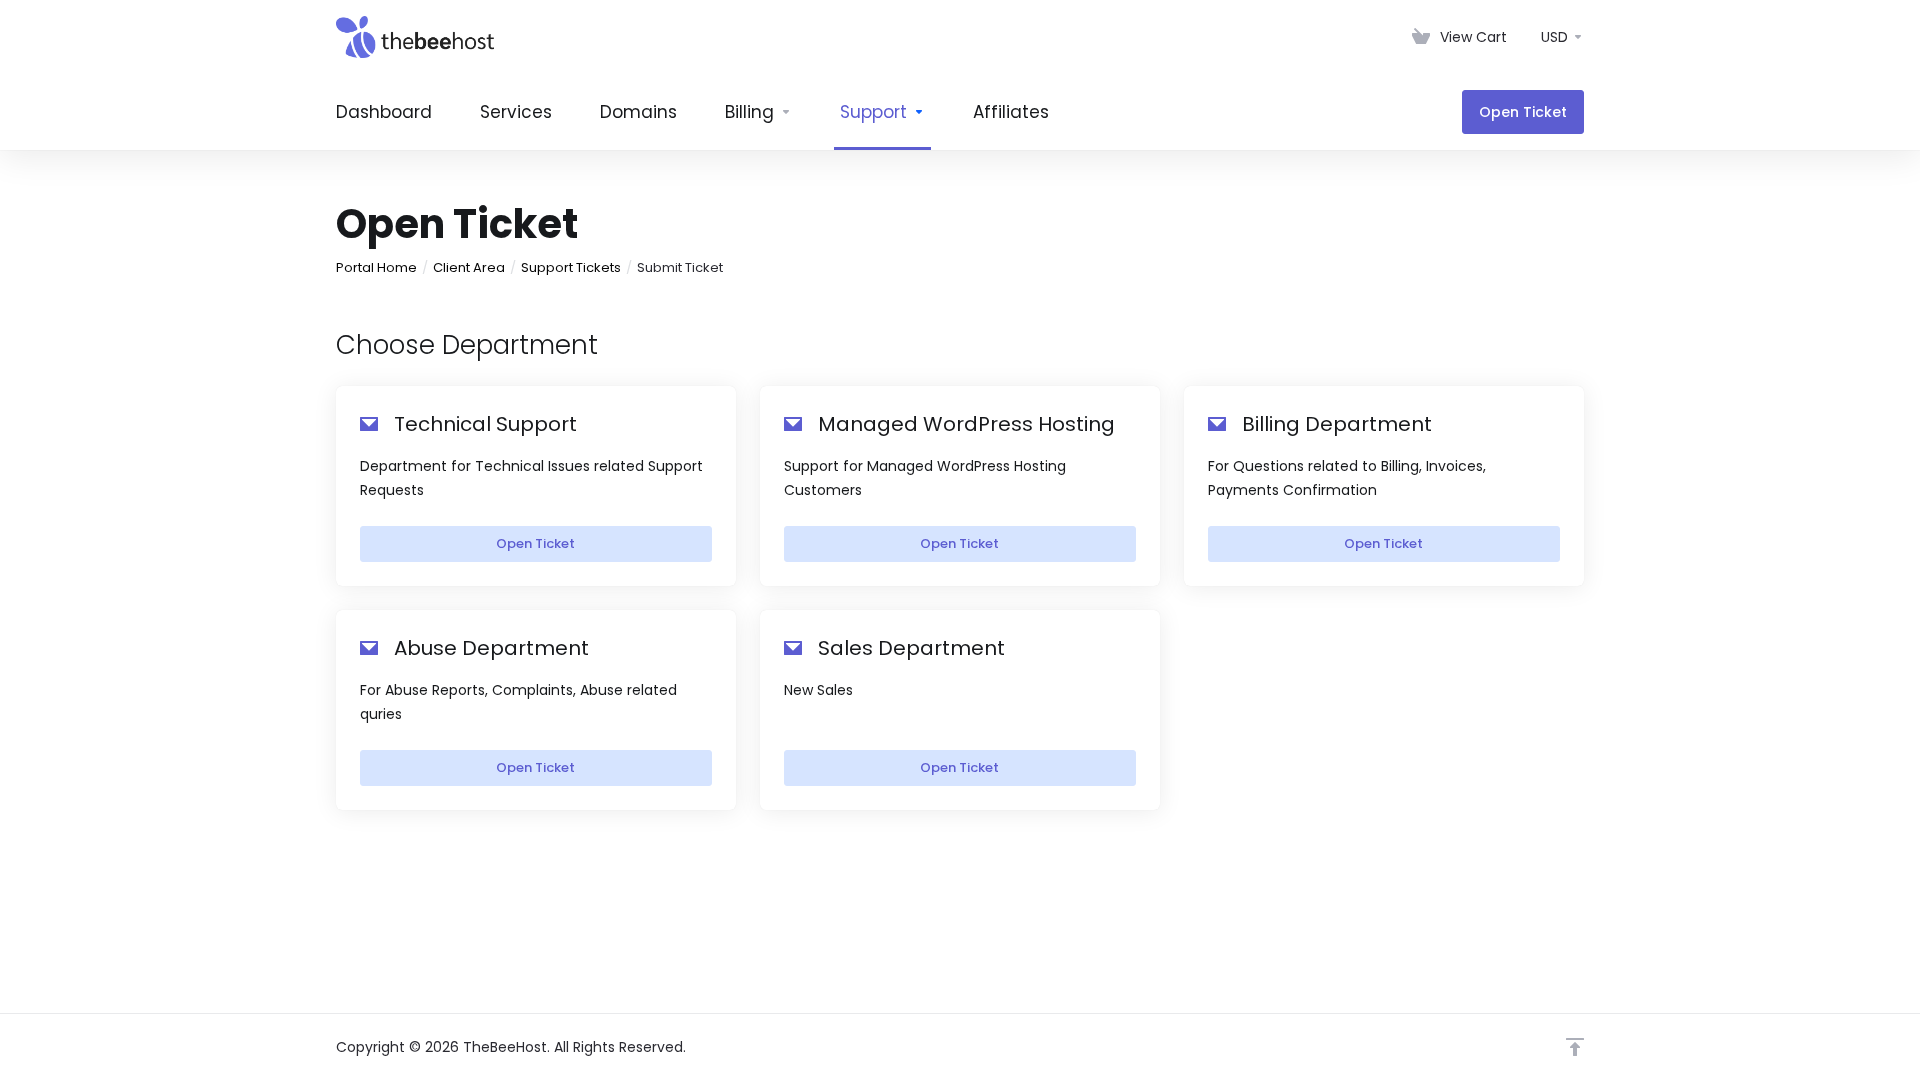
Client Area (469, 267)
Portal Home (376, 267)
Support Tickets (571, 267)
